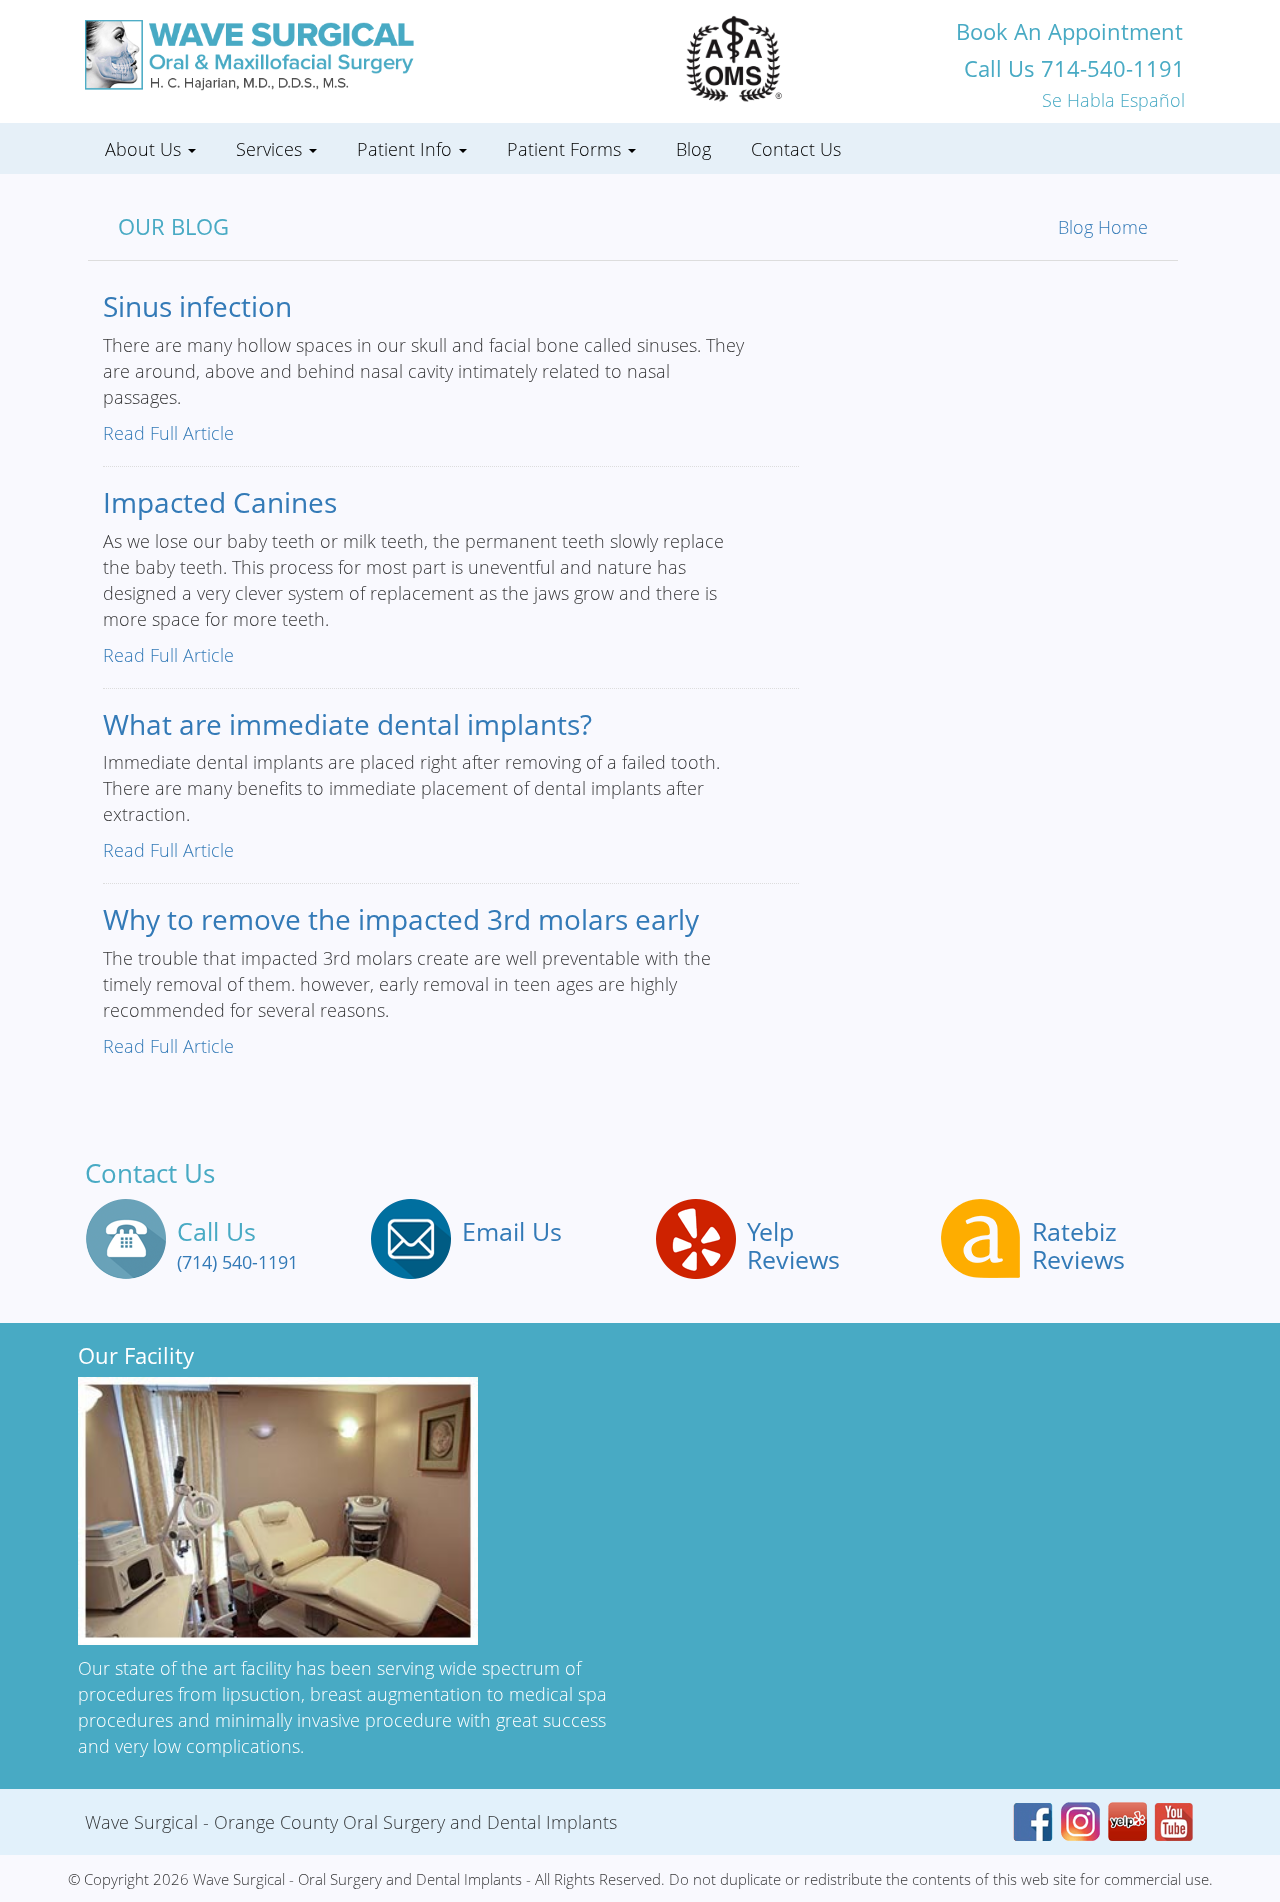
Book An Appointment (1069, 31)
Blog (693, 149)
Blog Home (1103, 227)
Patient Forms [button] (566, 149)
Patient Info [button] (407, 149)
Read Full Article (168, 433)
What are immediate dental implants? (347, 724)
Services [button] (271, 149)
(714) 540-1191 (237, 1262)
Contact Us (796, 149)
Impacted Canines (220, 502)
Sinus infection (197, 306)
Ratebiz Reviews (1078, 1245)
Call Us (1074, 68)
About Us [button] (145, 149)
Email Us (512, 1231)
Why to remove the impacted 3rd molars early (401, 919)
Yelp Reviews (793, 1245)
